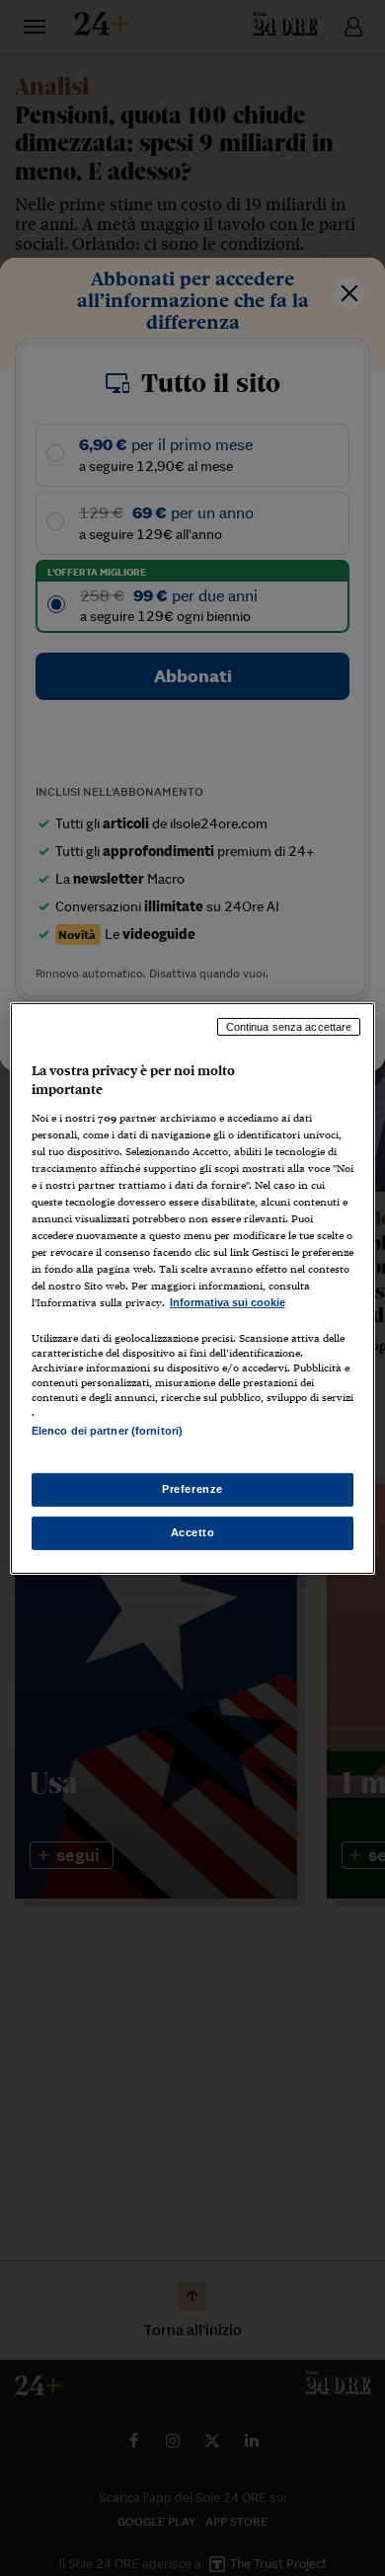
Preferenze (192, 1489)
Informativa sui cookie (228, 1302)
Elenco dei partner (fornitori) (107, 1431)
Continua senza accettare (289, 1026)
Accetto (193, 1532)
